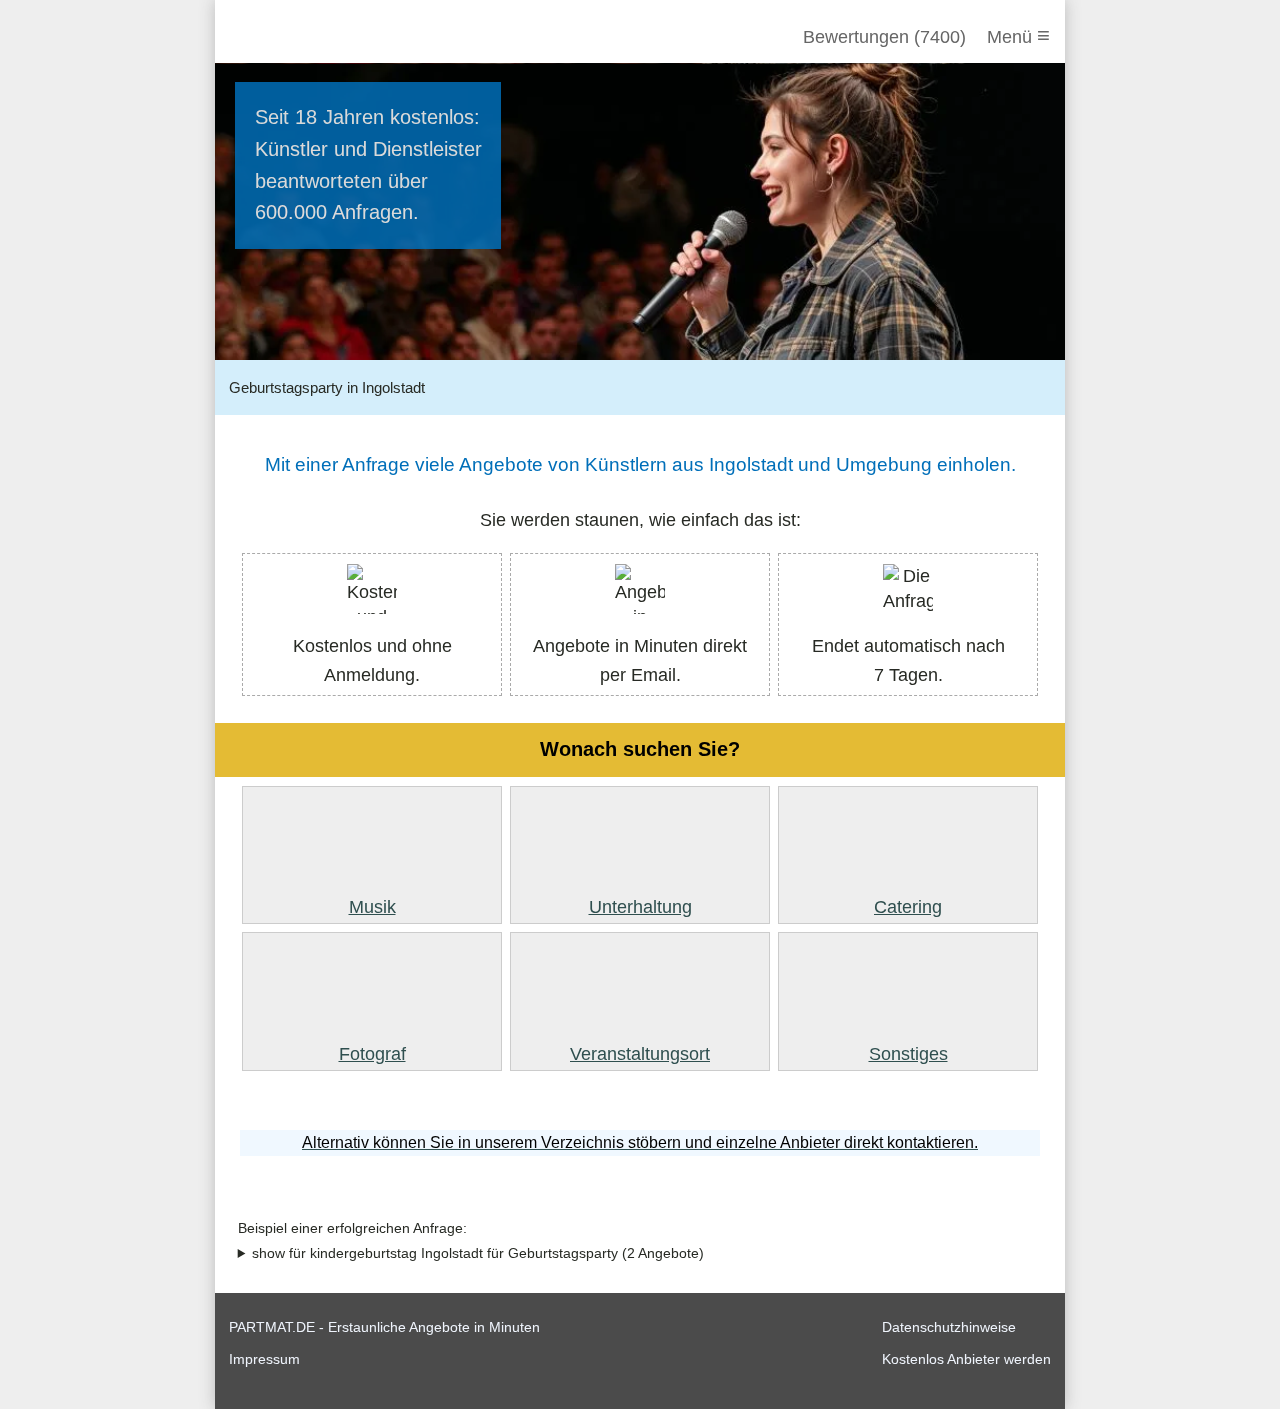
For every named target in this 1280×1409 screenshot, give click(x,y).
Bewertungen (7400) (884, 37)
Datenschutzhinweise (949, 1327)
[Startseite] (337, 37)
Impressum (264, 1359)
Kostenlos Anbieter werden (966, 1359)
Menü (1018, 35)
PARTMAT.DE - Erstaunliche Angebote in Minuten (384, 1327)
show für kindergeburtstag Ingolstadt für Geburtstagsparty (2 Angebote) (478, 1253)
